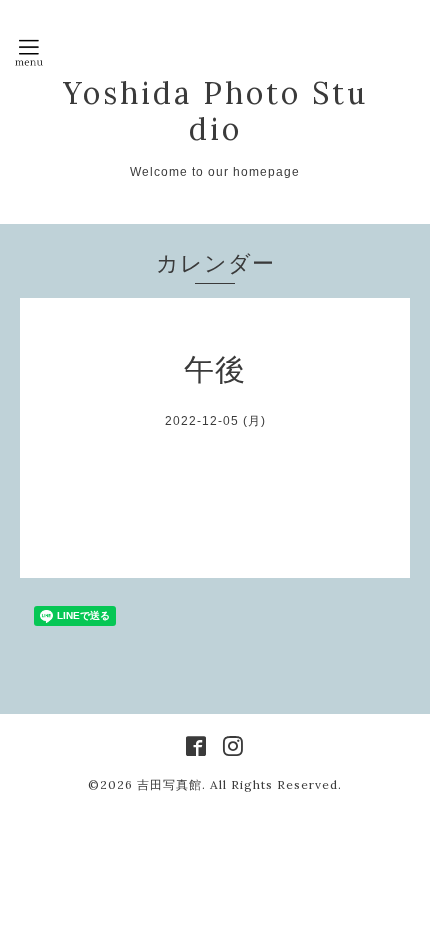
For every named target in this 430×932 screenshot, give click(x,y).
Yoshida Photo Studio (215, 111)
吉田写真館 (169, 784)
